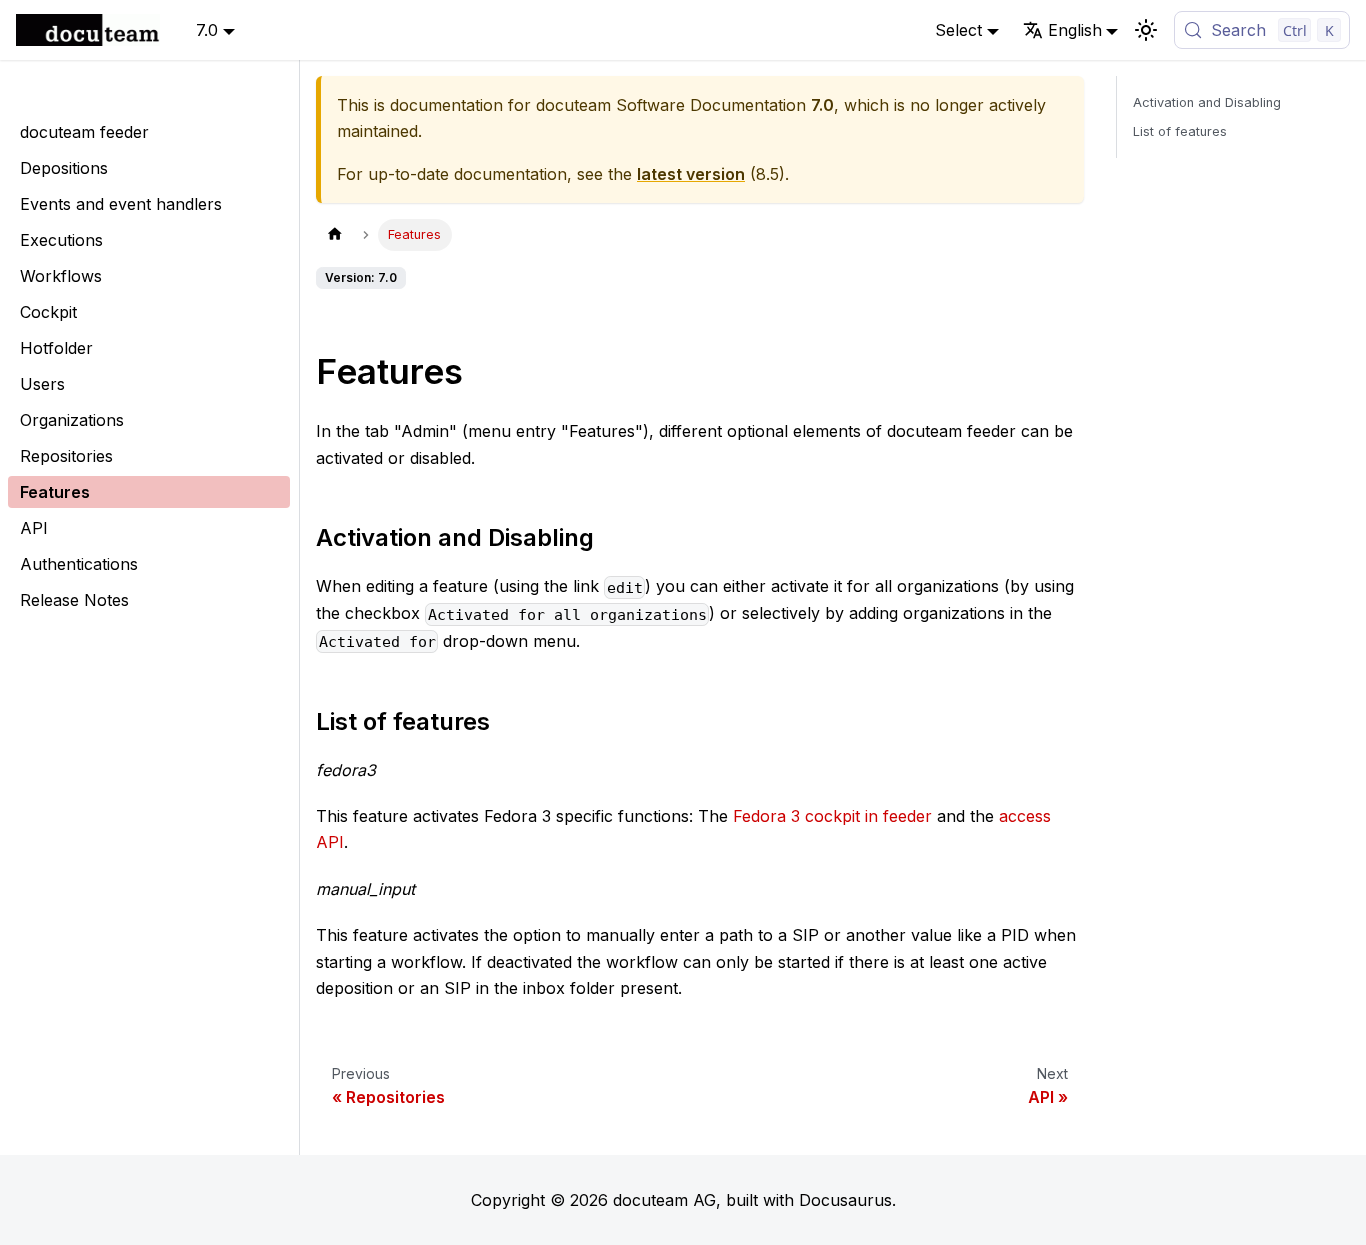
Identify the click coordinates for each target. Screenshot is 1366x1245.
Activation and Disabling (1207, 102)
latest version (691, 174)
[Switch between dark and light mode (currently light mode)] (1146, 30)
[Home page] (335, 234)
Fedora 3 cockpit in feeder (832, 816)
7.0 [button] (207, 30)
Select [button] (958, 30)
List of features (1180, 131)
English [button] (1075, 30)
